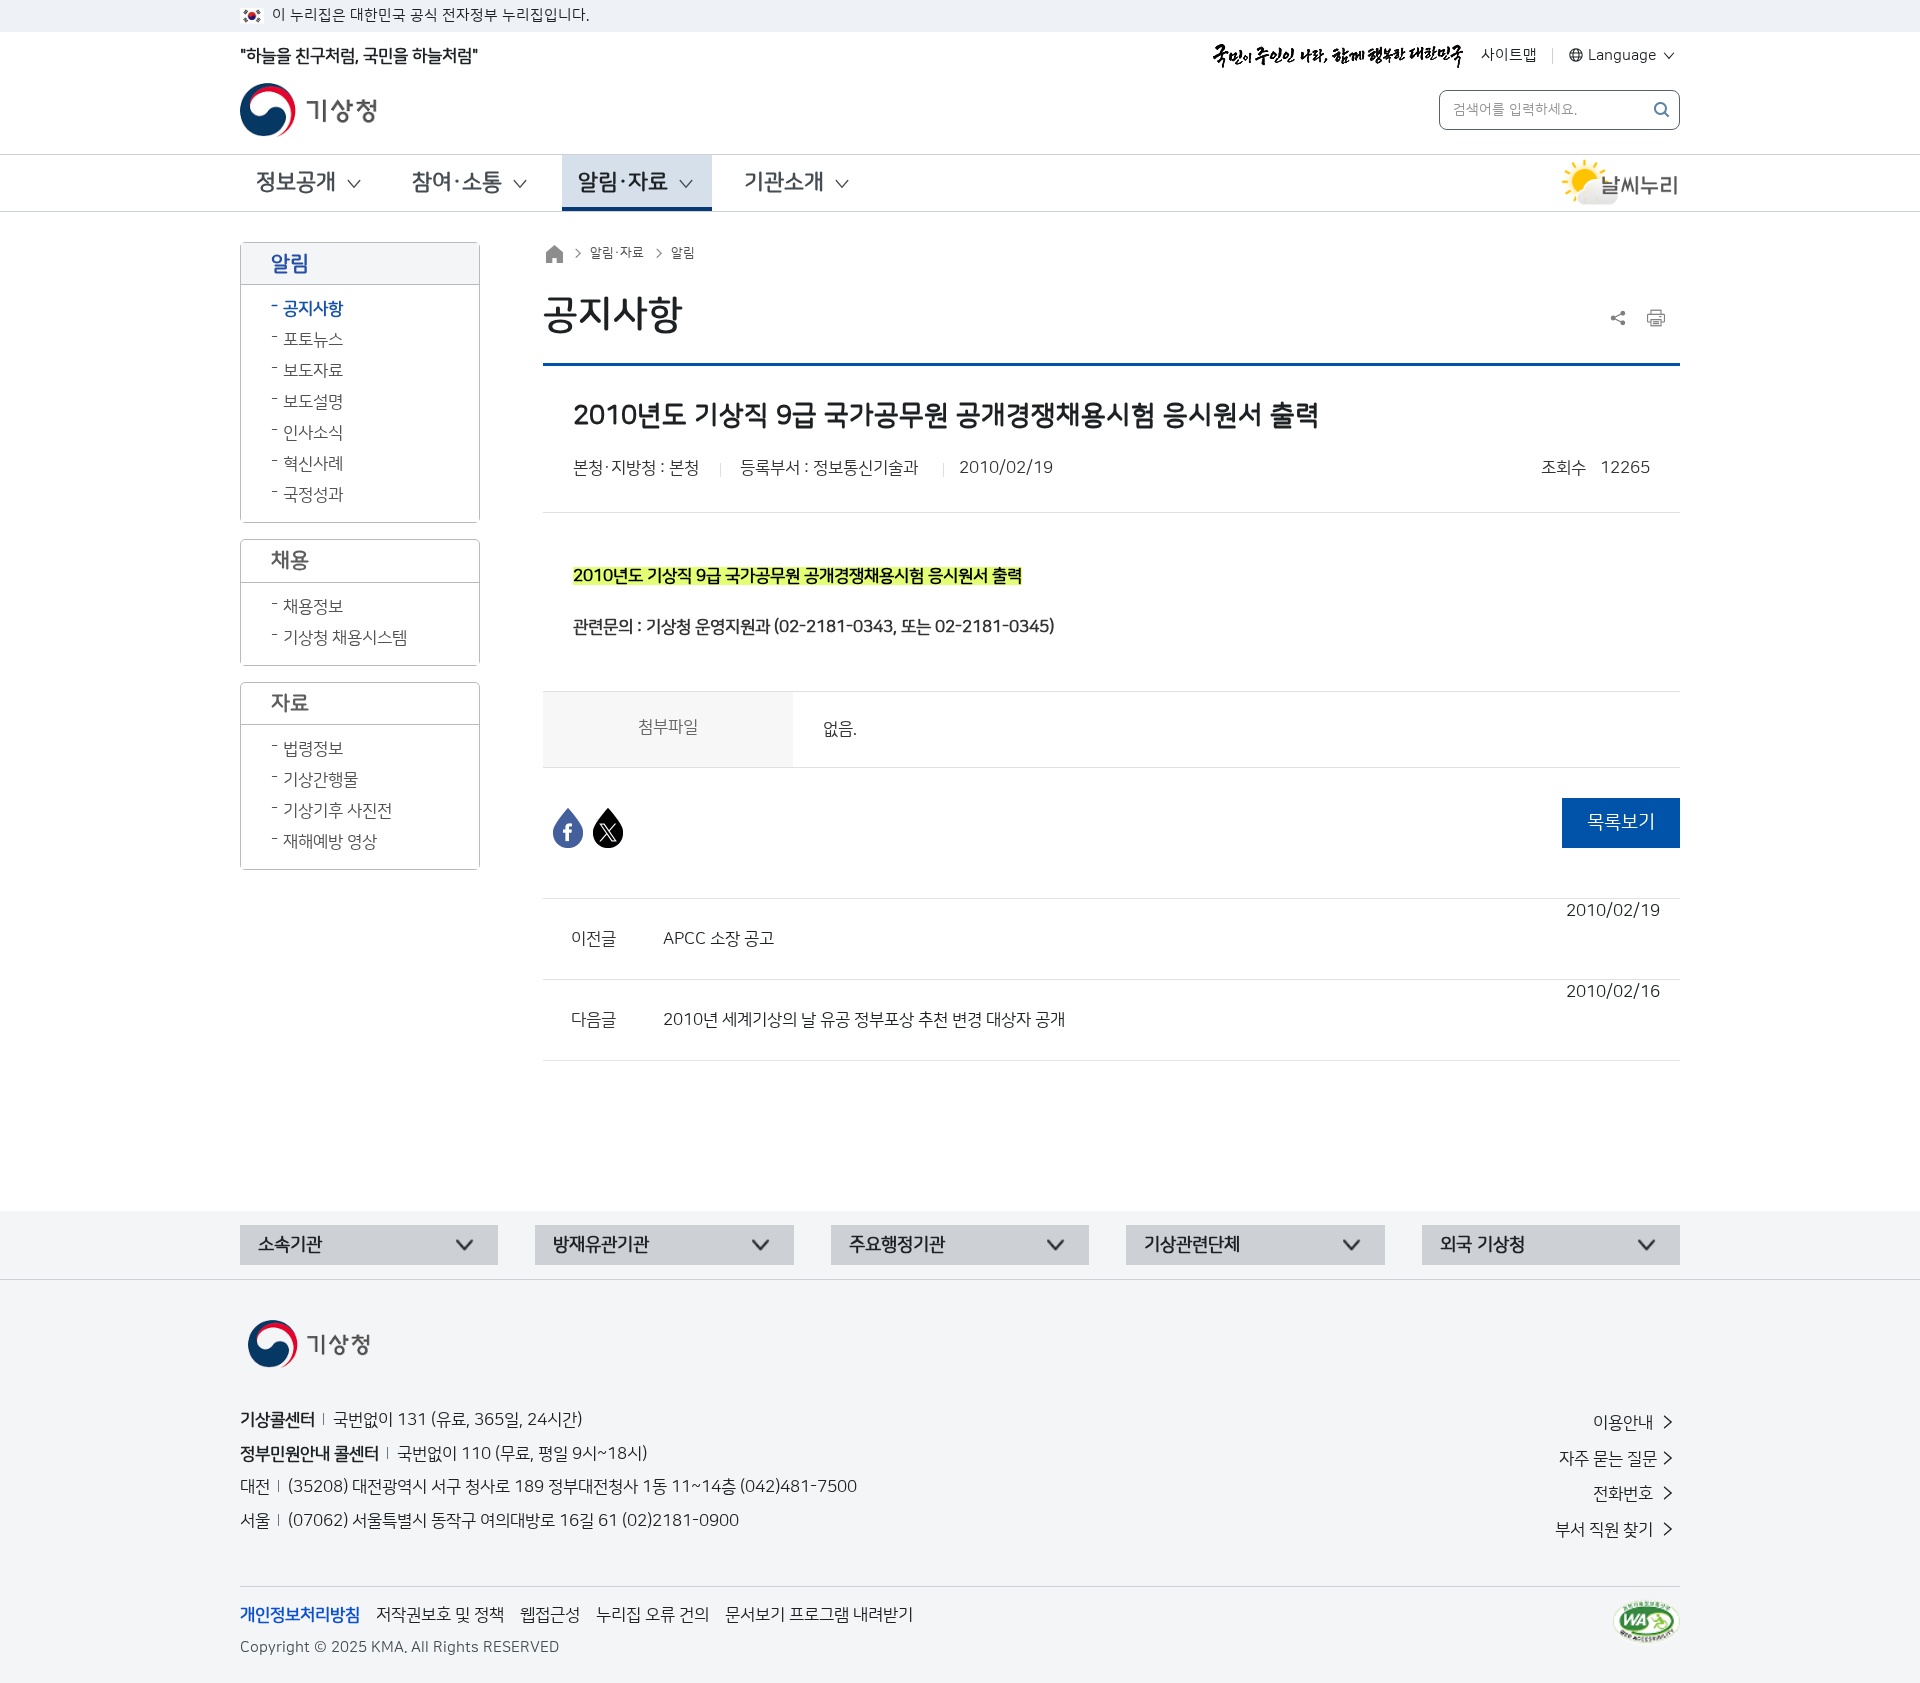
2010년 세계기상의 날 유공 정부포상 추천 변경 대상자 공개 (1161, 1006)
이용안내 (1625, 1423)
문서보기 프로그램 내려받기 (819, 1615)
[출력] (1656, 318)
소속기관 (290, 1245)
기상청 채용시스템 (345, 638)
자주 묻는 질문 (1608, 1459)
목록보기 (1621, 822)
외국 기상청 (1482, 1245)
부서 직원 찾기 (1606, 1530)
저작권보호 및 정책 (440, 1615)
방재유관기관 (601, 1245)
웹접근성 (550, 1615)
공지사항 (313, 309)
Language (1622, 55)
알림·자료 (623, 182)
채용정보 (313, 607)
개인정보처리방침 (300, 1615)
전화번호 (1625, 1494)
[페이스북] (568, 828)
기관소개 (784, 182)
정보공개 (296, 182)
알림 (683, 253)
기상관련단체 (1192, 1245)
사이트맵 (1509, 55)
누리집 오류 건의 (652, 1615)
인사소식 (313, 433)
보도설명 (313, 402)
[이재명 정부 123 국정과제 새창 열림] (1338, 56)
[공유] (1618, 318)
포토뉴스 (313, 340)
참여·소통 (457, 182)
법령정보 (313, 749)
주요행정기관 (897, 1245)
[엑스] (608, 828)
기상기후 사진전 (337, 811)
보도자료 (313, 371)
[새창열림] (1620, 183)
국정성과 (313, 495)
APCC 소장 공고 (1161, 925)
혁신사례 (313, 464)
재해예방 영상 (330, 842)
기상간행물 (320, 780)
